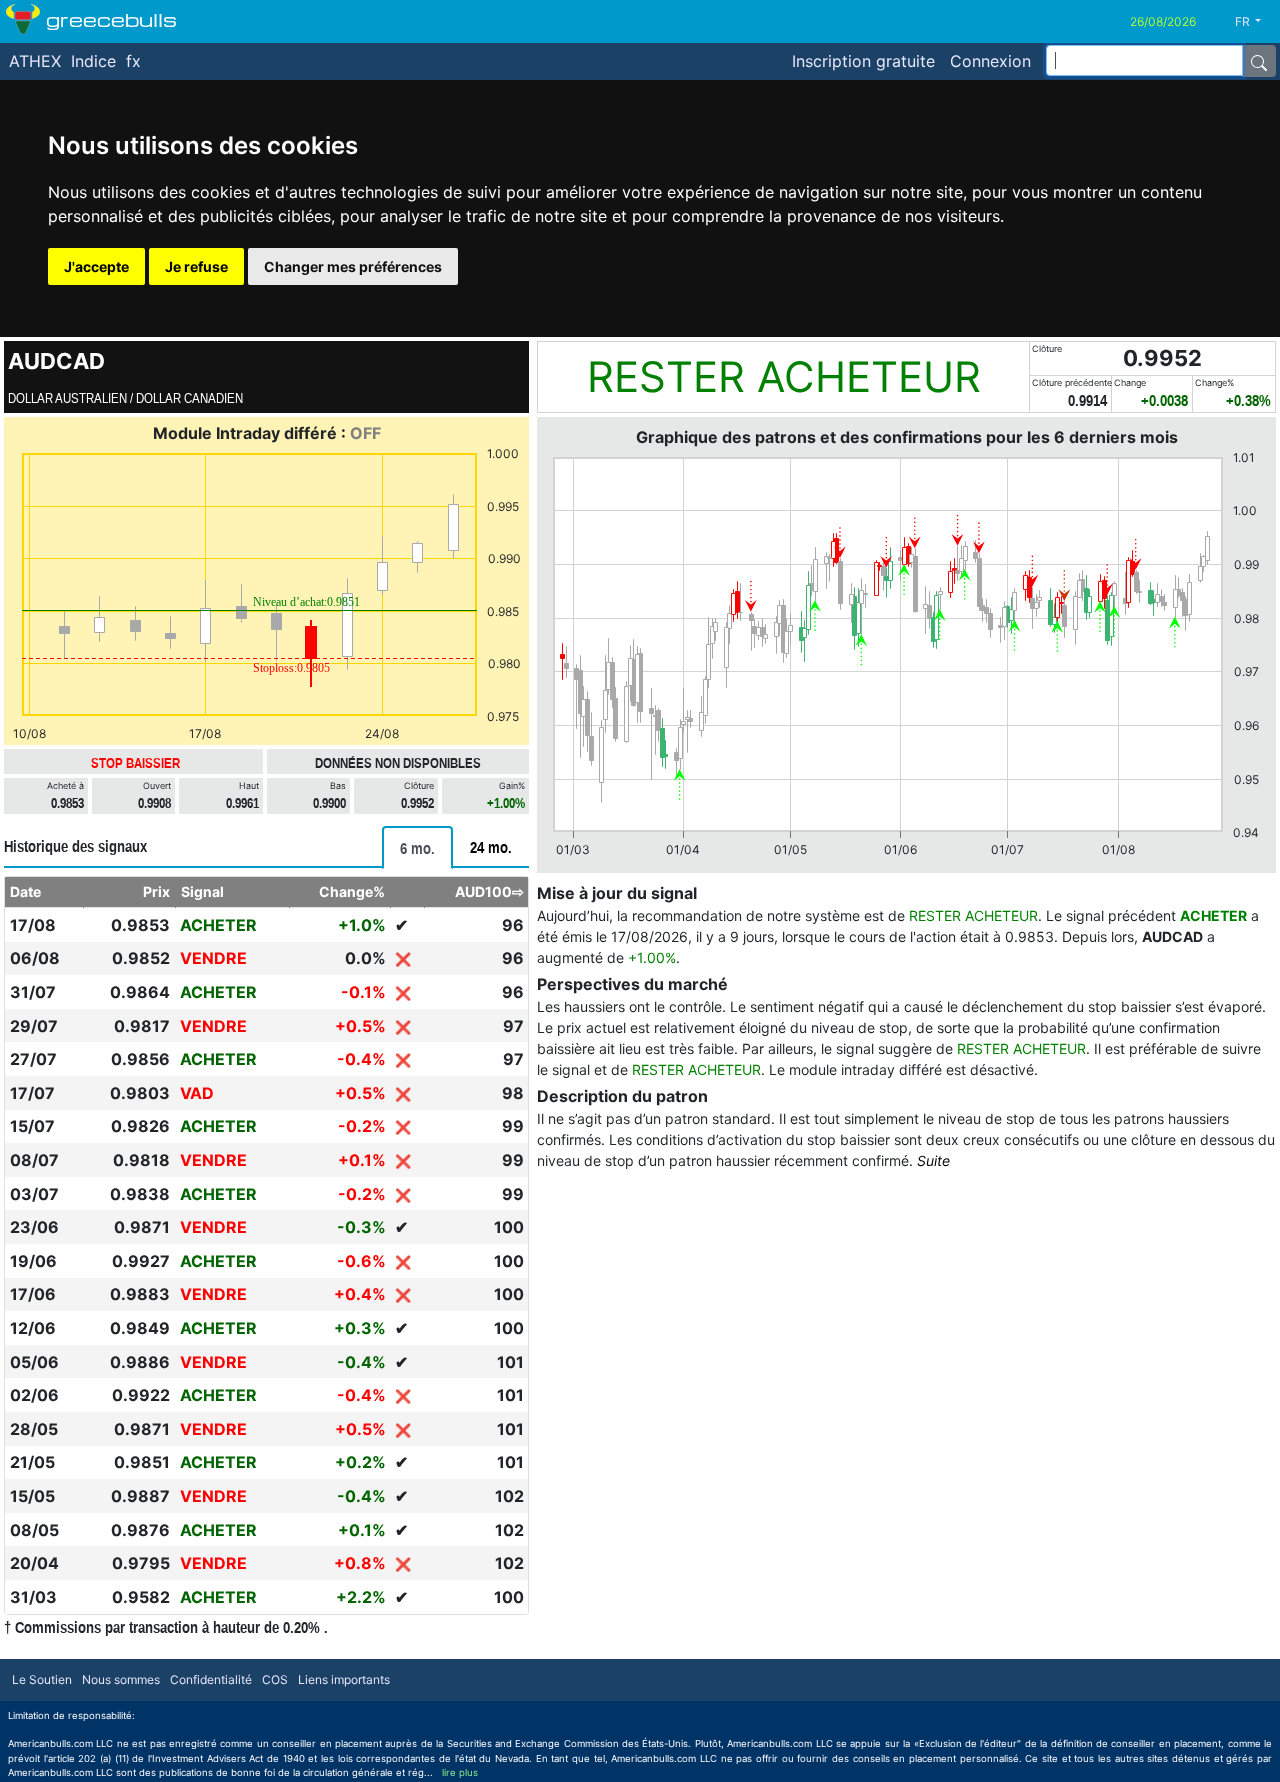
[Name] (1259, 61)
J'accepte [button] (96, 266)
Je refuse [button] (196, 266)
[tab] (417, 847)
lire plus (460, 1772)
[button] (1255, 22)
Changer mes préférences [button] (353, 266)
